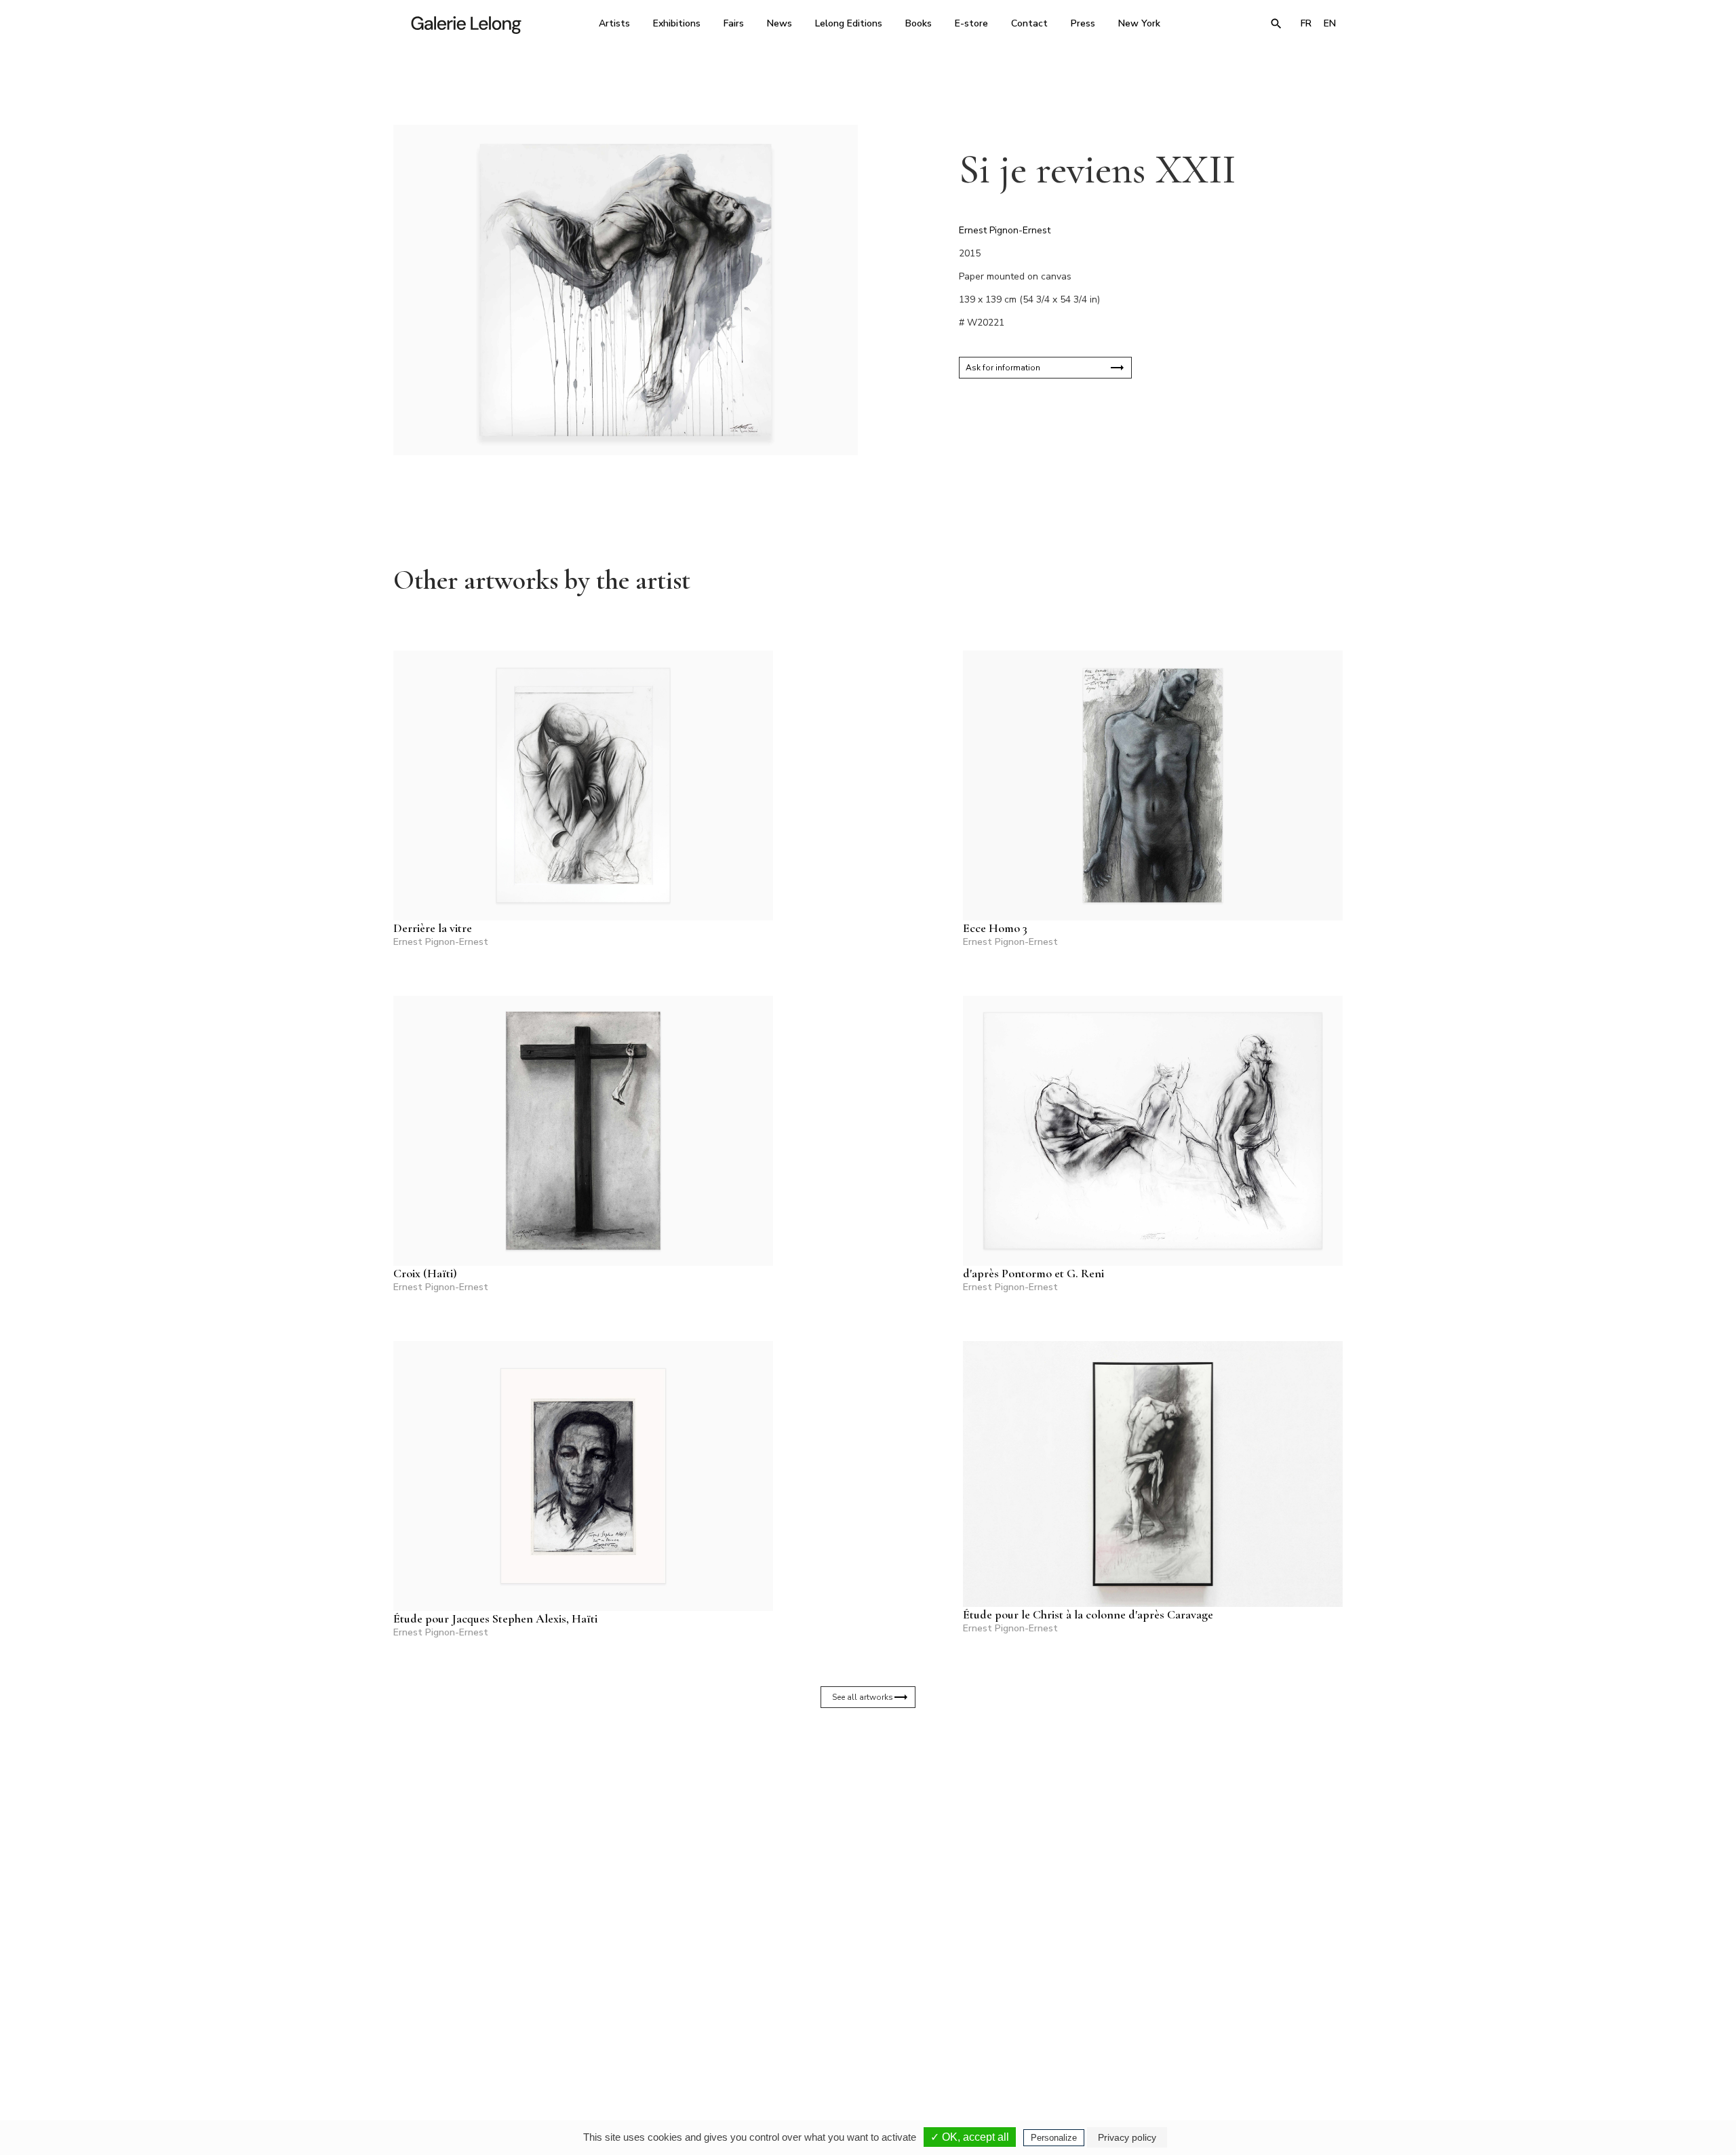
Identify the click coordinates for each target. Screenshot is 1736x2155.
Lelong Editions (849, 23)
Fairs (734, 23)
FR (1306, 23)
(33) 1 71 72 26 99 (1041, 2027)
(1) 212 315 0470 (1217, 2027)
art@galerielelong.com (1210, 2037)
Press (1083, 23)
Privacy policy (1127, 2137)
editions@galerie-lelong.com (864, 2037)
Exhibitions (677, 23)
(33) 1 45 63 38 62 (863, 2027)
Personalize (1054, 2138)
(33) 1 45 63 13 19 (685, 2027)
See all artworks (863, 1697)
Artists (614, 23)
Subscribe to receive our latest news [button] (857, 1867)
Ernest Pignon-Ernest (1005, 230)
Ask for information (1003, 368)
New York (1139, 23)
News (780, 23)
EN (1330, 23)
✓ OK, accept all (970, 2137)
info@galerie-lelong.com (679, 2037)
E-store (971, 23)
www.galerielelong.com (1284, 2037)
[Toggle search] (1276, 24)
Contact (1029, 23)
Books (919, 23)
